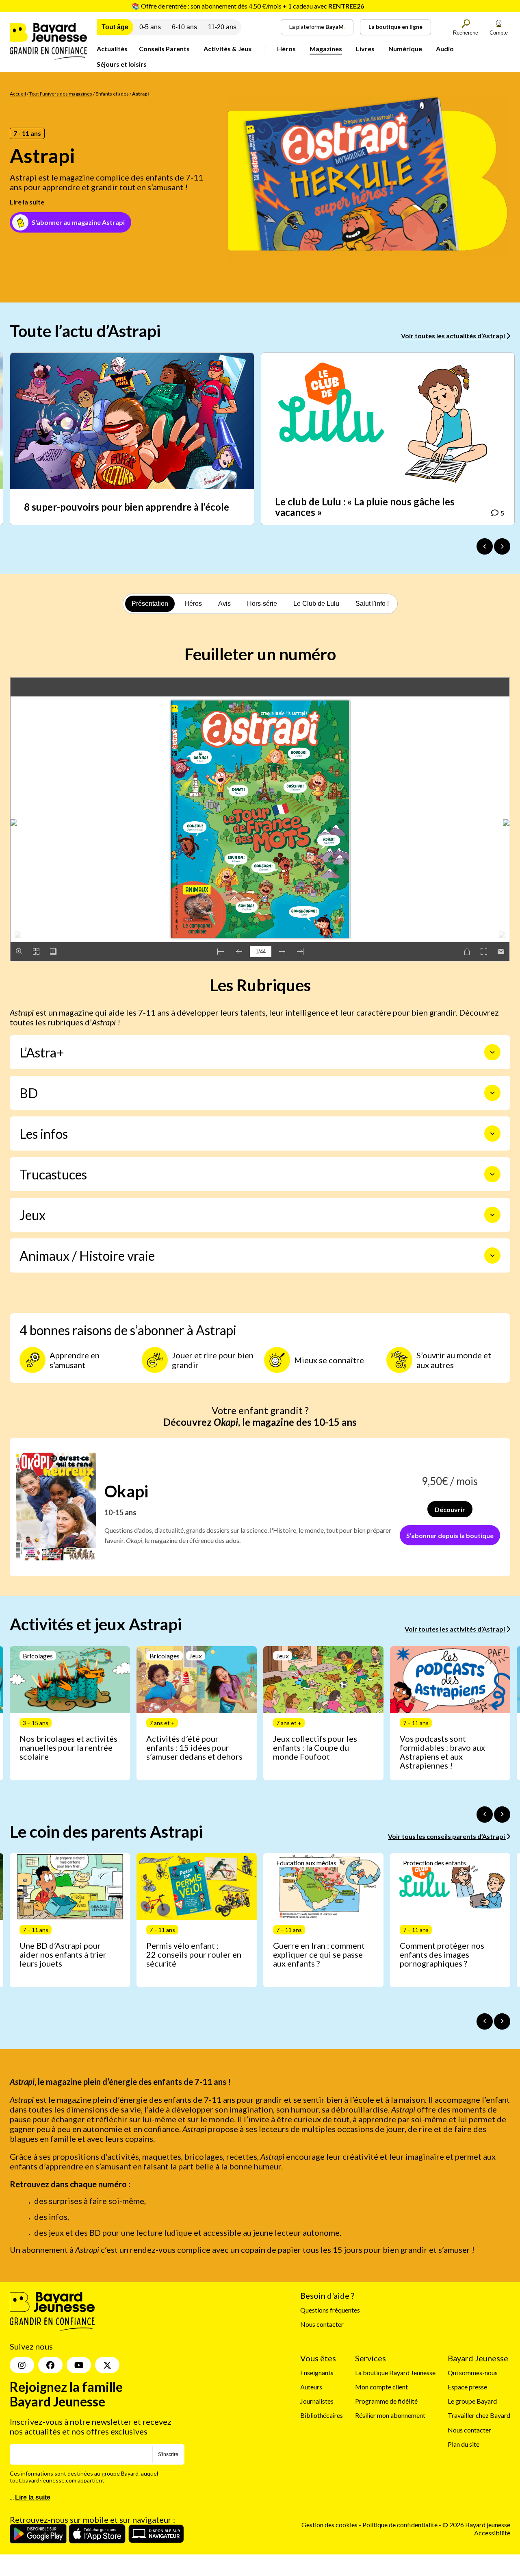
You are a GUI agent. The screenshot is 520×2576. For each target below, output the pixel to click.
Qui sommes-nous (473, 2373)
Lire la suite (27, 202)
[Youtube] (79, 2365)
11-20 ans (222, 27)
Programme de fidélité (386, 2401)
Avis (224, 604)
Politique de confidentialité (401, 2525)
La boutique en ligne (395, 27)
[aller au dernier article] (485, 1815)
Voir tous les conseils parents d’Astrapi (447, 1836)
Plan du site (464, 2444)
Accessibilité (492, 2533)
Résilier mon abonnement (390, 2416)
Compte (499, 33)
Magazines (326, 49)
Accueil (18, 94)
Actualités (112, 49)
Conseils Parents (164, 49)
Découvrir (450, 1509)
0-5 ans (150, 27)
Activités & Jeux (228, 49)
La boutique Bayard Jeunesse (395, 2373)
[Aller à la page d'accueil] (48, 57)
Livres (365, 49)
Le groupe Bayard (472, 2401)
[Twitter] (107, 2365)
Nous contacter (322, 2325)
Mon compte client (381, 2387)
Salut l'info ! (372, 604)
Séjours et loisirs (122, 64)
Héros (286, 49)
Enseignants (317, 2373)
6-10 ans (184, 27)
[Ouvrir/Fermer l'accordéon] (492, 1052)
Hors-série (262, 604)
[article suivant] (502, 1815)
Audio (445, 49)
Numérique (405, 49)
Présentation (150, 604)
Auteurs (311, 2387)
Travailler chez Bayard (479, 2416)
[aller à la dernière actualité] (485, 546)
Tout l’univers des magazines (61, 94)
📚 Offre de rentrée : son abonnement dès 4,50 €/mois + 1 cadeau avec (248, 6)
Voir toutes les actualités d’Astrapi (454, 336)
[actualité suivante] (502, 546)
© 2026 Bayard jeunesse (476, 2525)
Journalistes (317, 2401)
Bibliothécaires (322, 2416)
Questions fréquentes (330, 2310)
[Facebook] (50, 2365)
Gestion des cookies (329, 2525)
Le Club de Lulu (316, 604)
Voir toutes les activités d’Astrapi (455, 1629)
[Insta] (22, 2365)
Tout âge (115, 27)
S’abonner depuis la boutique (450, 1535)
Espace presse (467, 2387)
